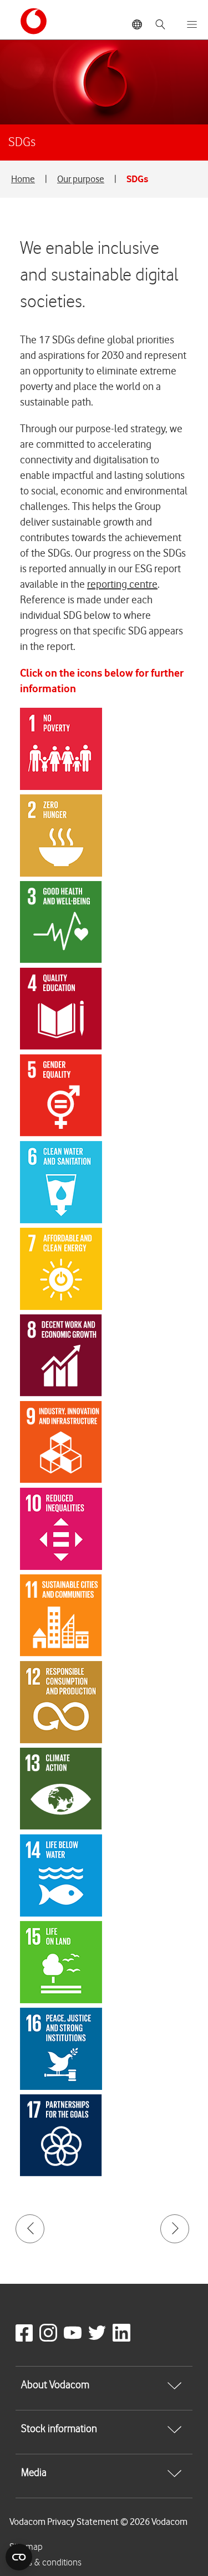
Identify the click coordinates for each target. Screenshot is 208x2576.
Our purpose (81, 179)
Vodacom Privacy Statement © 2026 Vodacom (98, 2522)
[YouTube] (75, 2339)
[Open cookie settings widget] (19, 2557)
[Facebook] (26, 2339)
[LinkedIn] (124, 2339)
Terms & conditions (45, 2563)
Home (23, 179)
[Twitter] (99, 2339)
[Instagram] (50, 2339)
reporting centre (122, 584)
